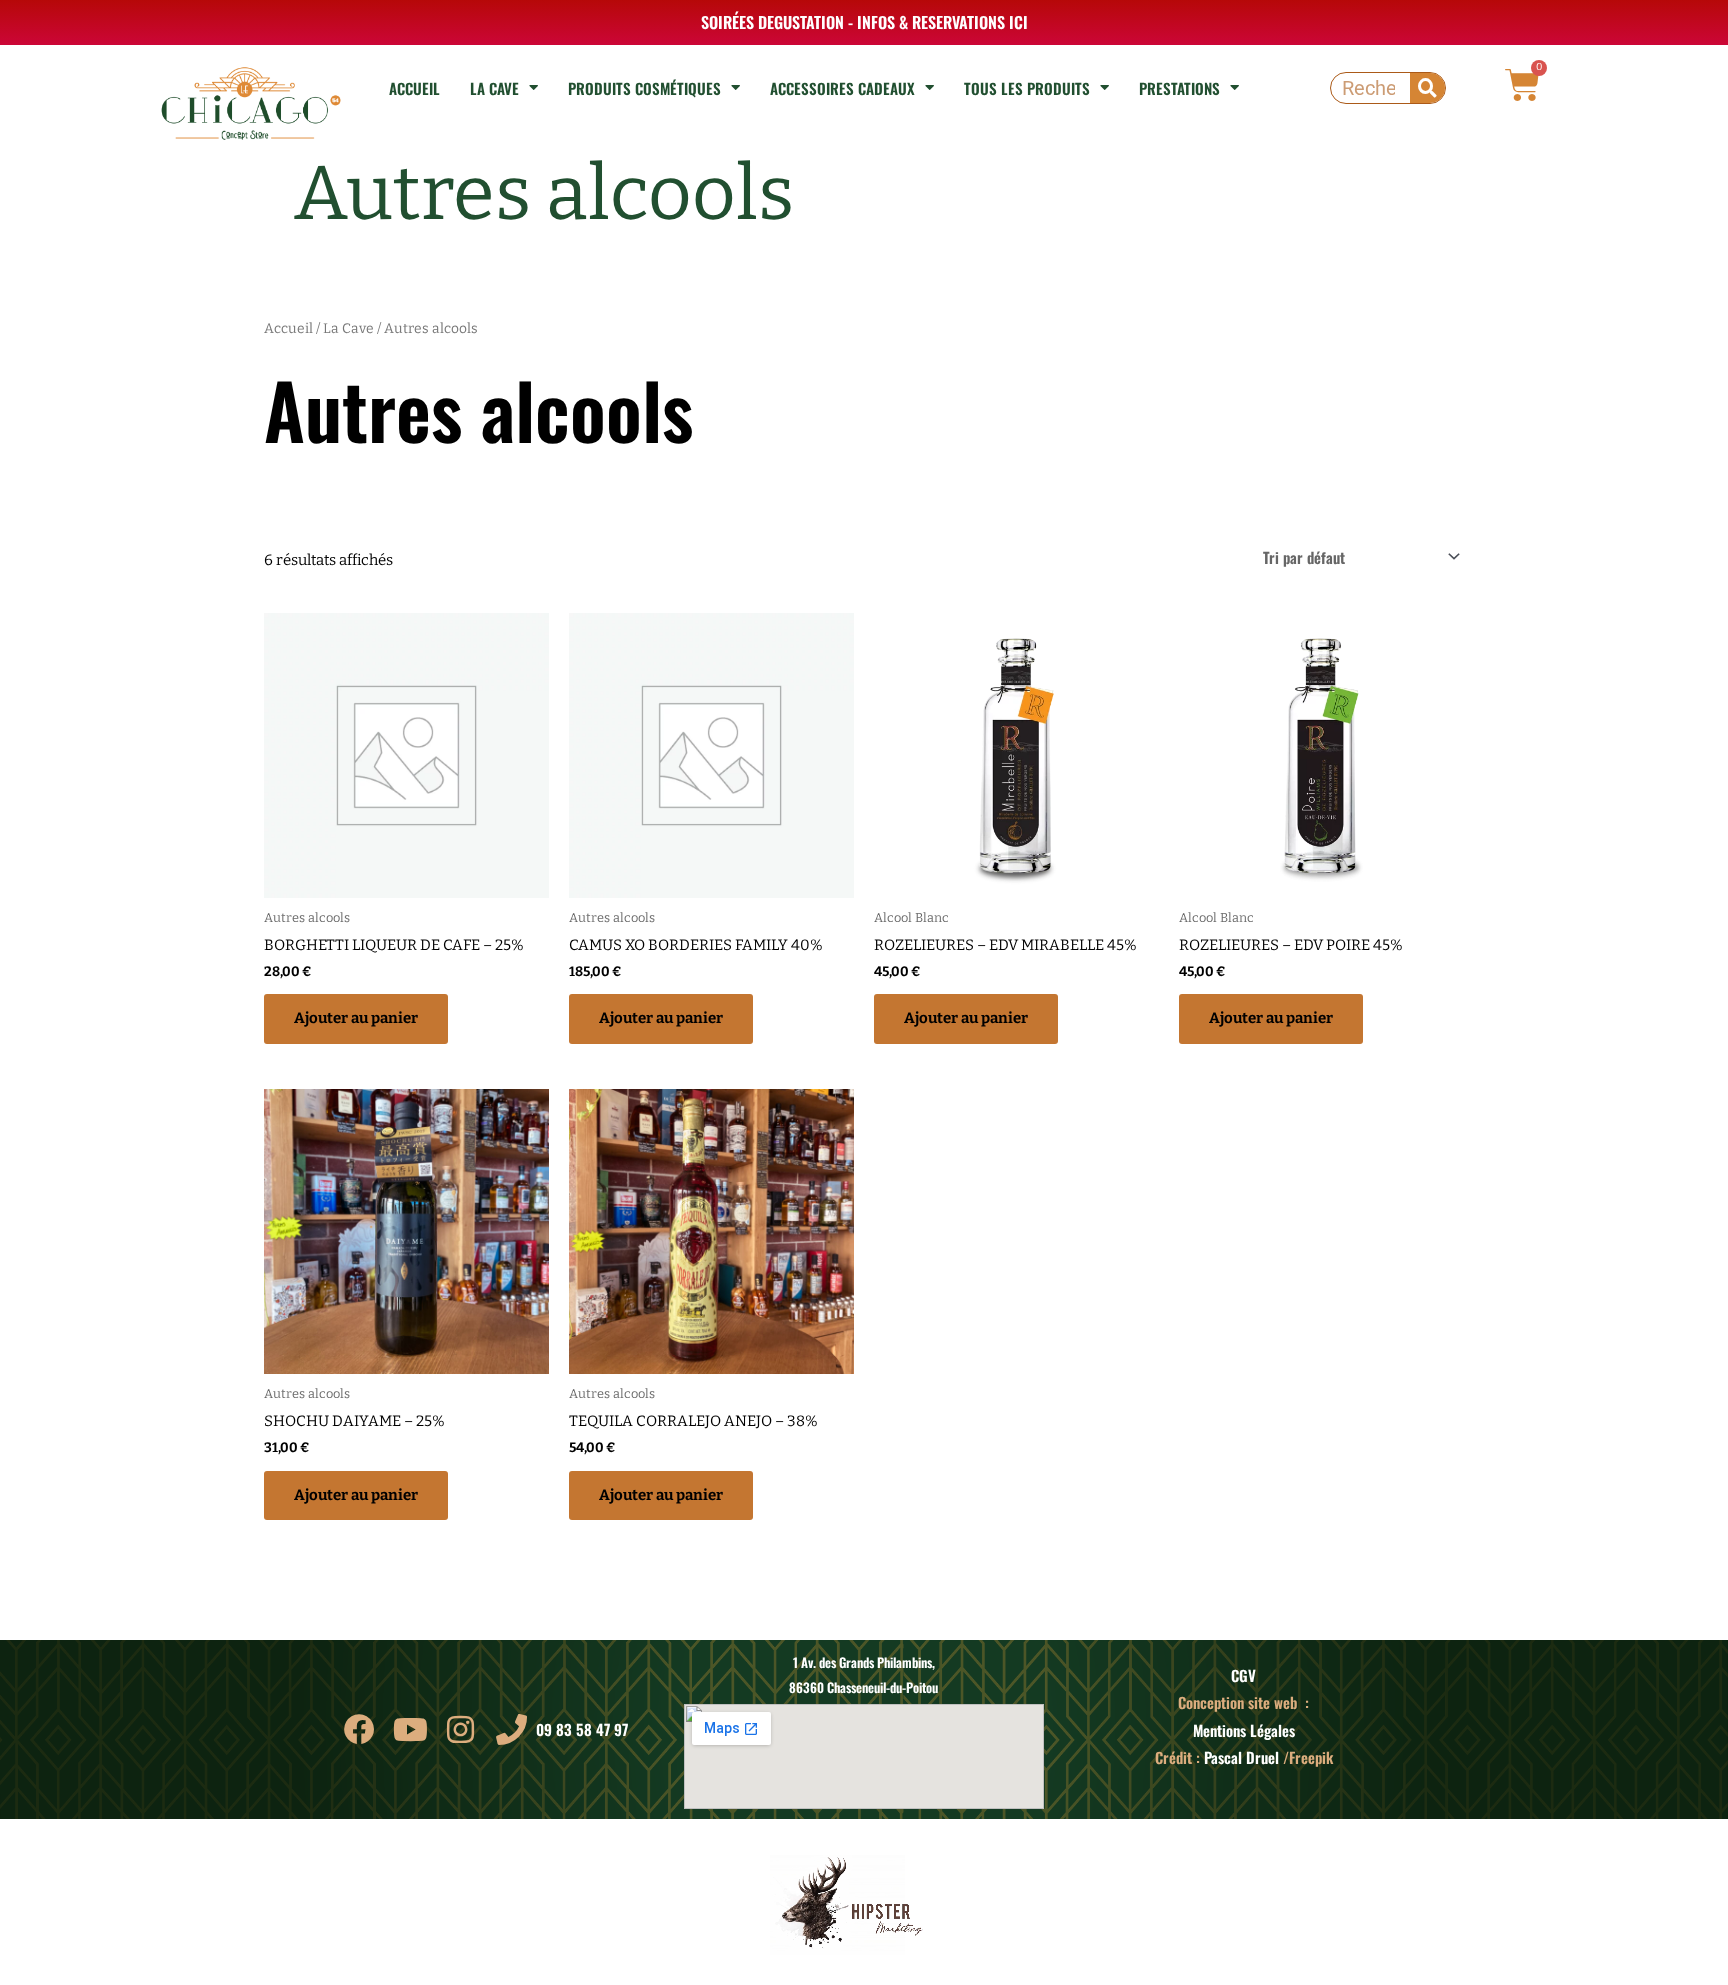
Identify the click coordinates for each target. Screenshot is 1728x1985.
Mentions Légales (1244, 1730)
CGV (1243, 1675)
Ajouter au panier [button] (356, 1018)
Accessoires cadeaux (842, 88)
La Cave (494, 88)
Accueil (414, 88)
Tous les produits (1027, 88)
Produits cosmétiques (644, 88)
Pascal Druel (1241, 1757)
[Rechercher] (1427, 88)
